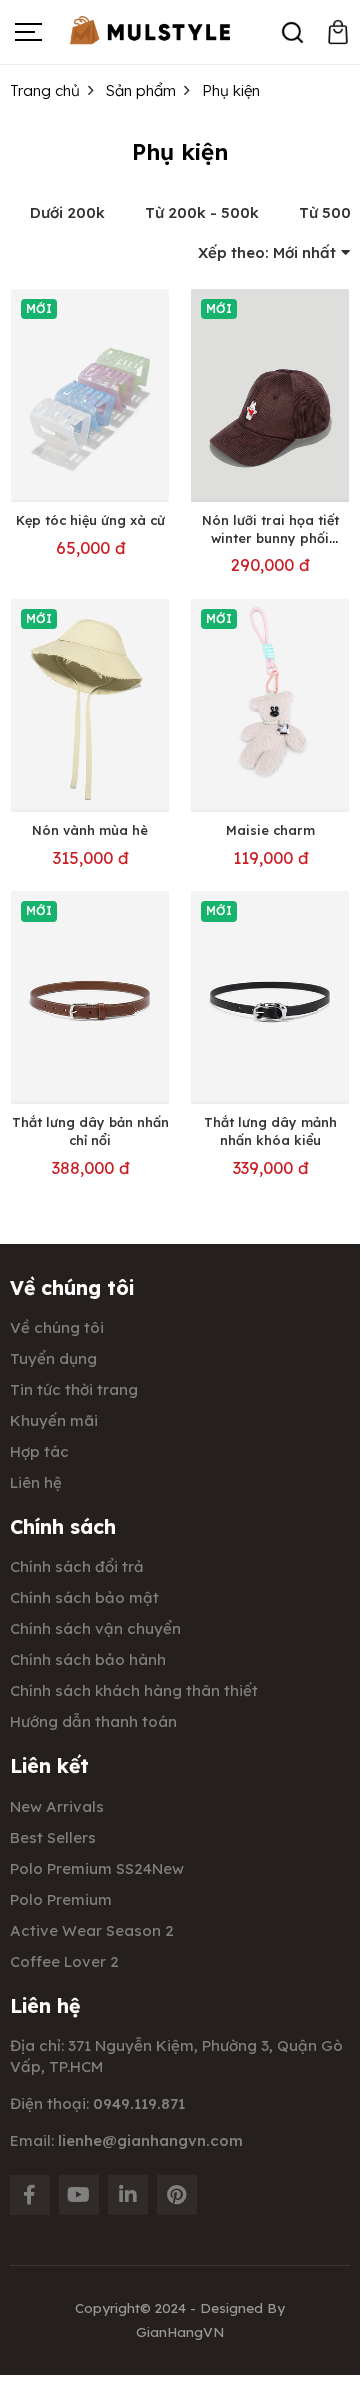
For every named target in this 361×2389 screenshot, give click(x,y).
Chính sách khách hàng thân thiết (134, 1690)
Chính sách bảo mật (84, 1597)
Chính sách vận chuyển (95, 1628)
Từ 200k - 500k (202, 212)
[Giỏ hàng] (338, 32)
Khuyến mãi (54, 1420)
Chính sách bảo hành (88, 1659)
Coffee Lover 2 (64, 1961)
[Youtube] (79, 2195)
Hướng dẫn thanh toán (93, 1721)
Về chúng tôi (57, 1327)
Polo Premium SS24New (97, 1868)
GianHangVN (180, 2331)
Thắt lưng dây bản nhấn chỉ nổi (90, 1131)
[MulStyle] (150, 31)
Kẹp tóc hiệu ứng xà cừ (90, 520)
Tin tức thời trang (74, 1389)
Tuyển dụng (53, 1358)
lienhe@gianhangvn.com (150, 2140)
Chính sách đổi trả (77, 1566)
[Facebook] (30, 2195)
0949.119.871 (139, 2103)
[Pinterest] (177, 2195)
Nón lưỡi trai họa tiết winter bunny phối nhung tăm (270, 538)
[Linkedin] (128, 2195)
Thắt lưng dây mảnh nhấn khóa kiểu (270, 1131)
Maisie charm (270, 830)
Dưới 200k (67, 212)
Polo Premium (61, 1899)
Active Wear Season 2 (92, 1930)
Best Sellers (53, 1837)
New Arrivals (57, 1806)
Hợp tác (39, 1451)
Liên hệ (36, 1482)
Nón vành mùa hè (90, 830)
